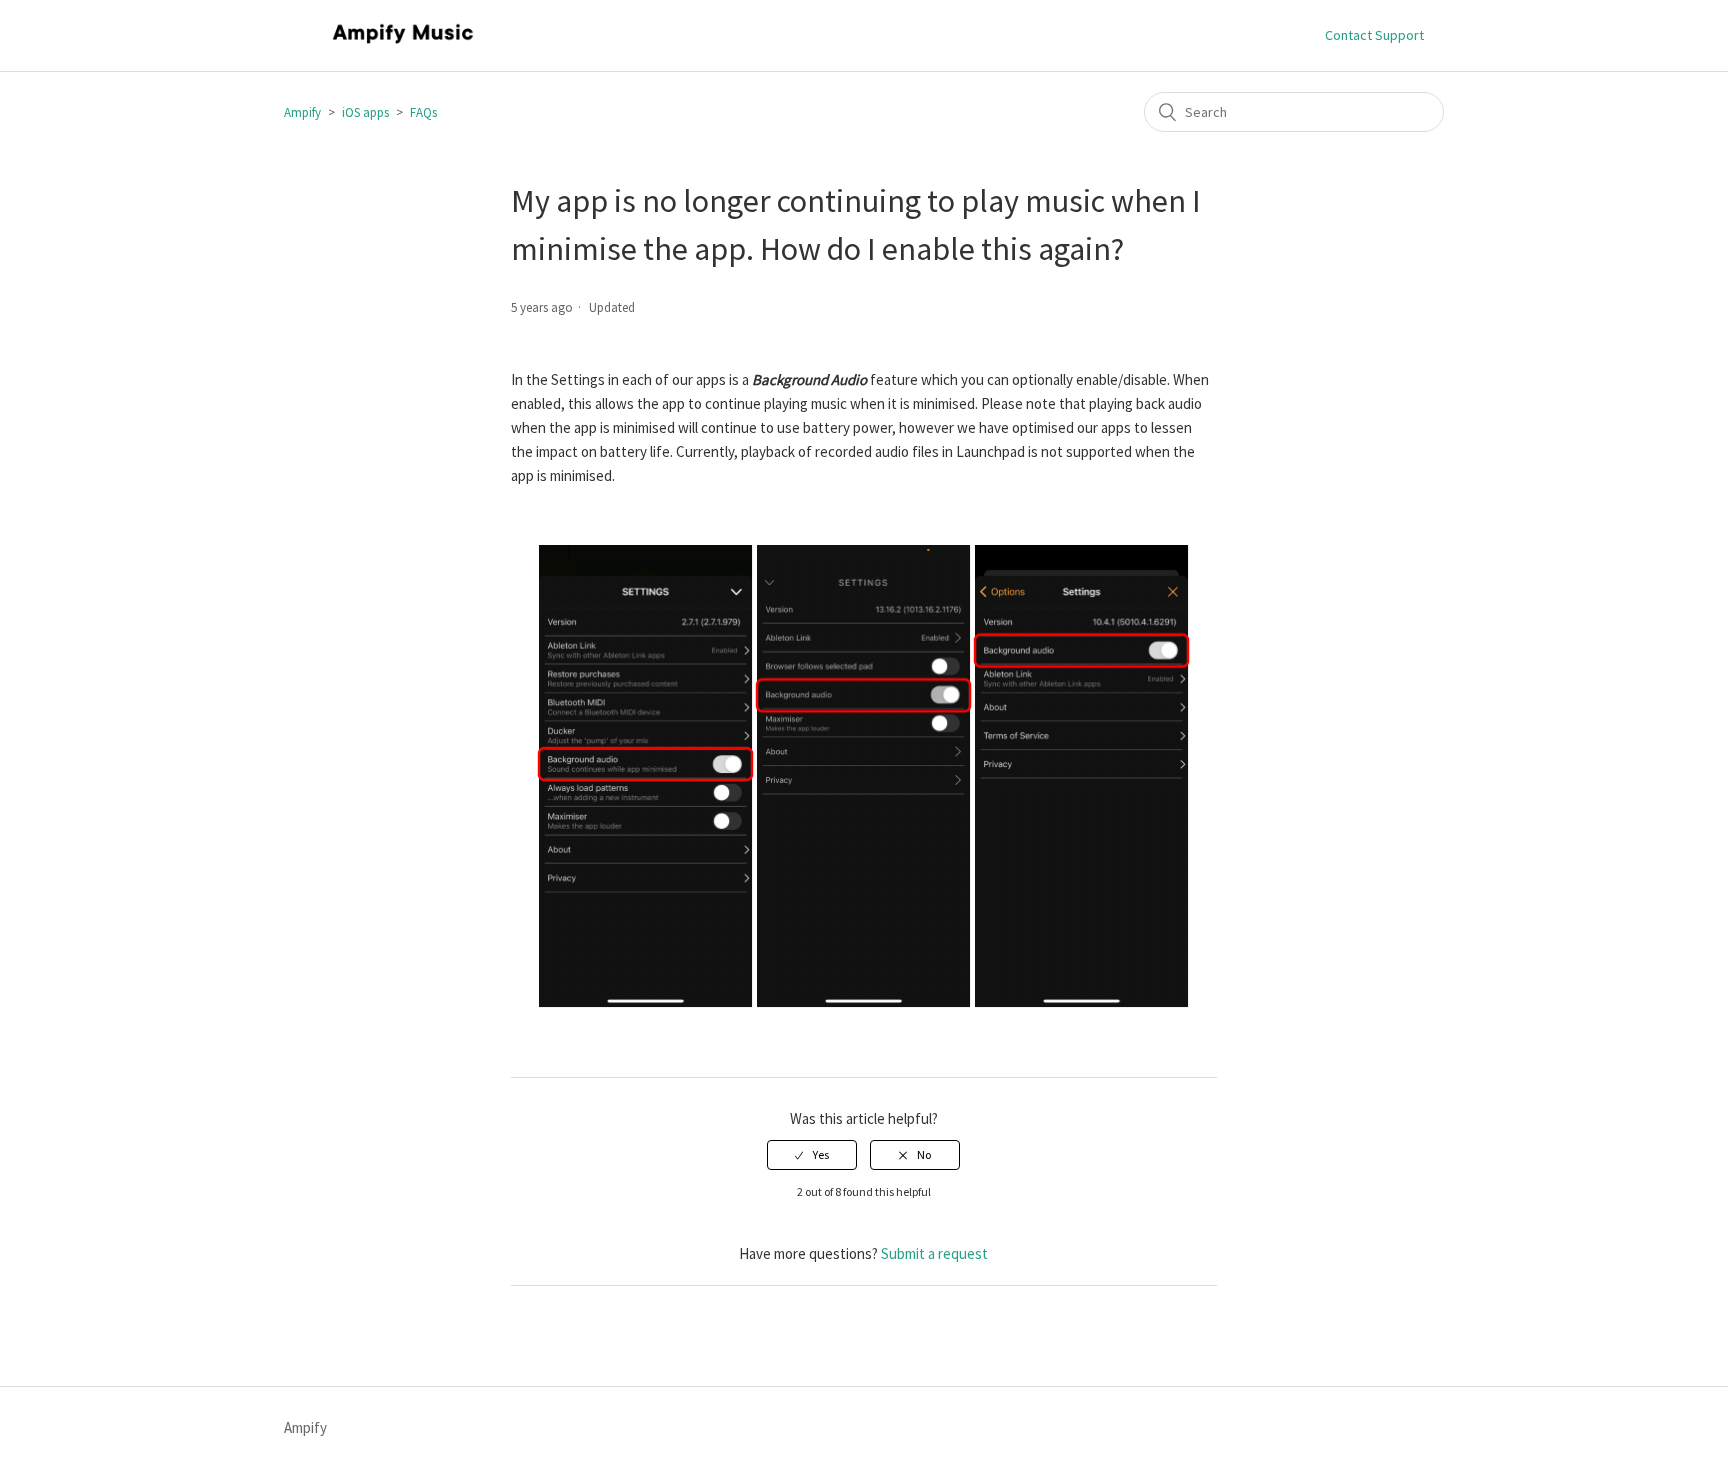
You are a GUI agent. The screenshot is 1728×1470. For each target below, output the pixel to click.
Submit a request (934, 1253)
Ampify (302, 112)
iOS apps (365, 112)
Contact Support (1374, 35)
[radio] (812, 1155)
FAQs (423, 112)
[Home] (403, 45)
